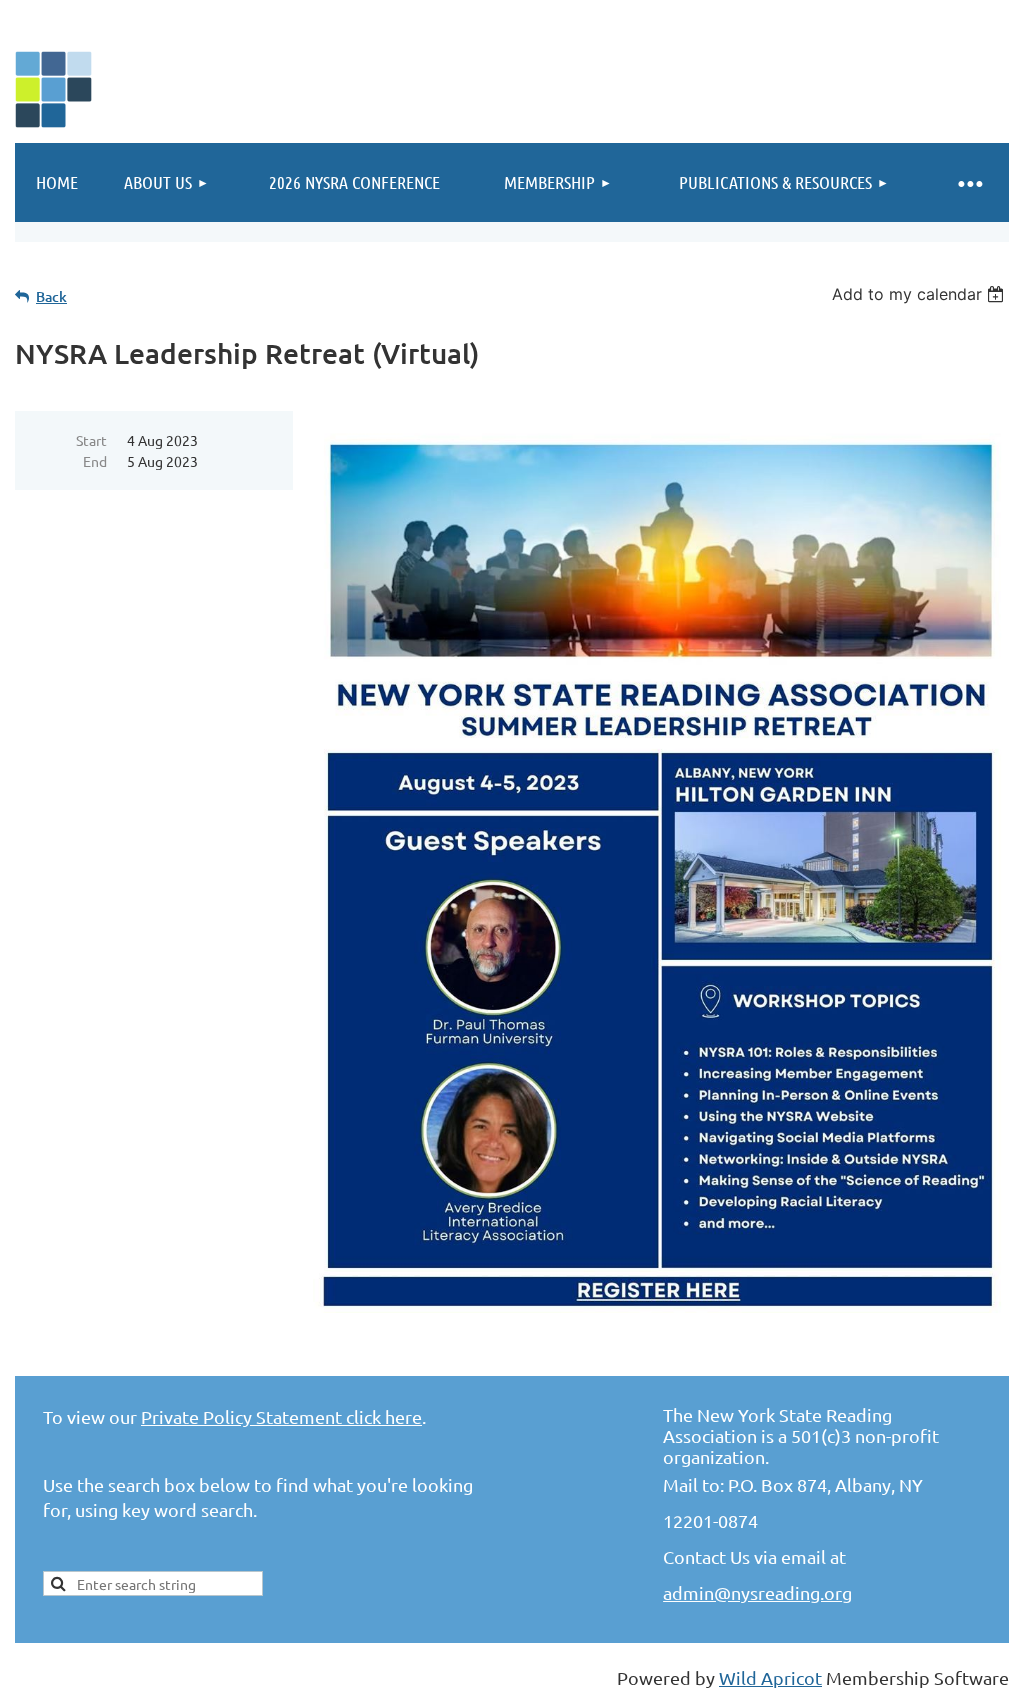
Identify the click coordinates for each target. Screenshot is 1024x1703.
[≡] (969, 182)
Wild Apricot (770, 1677)
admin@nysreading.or (752, 1592)
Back (51, 296)
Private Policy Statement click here (281, 1416)
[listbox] (920, 294)
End (95, 461)
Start (91, 440)
